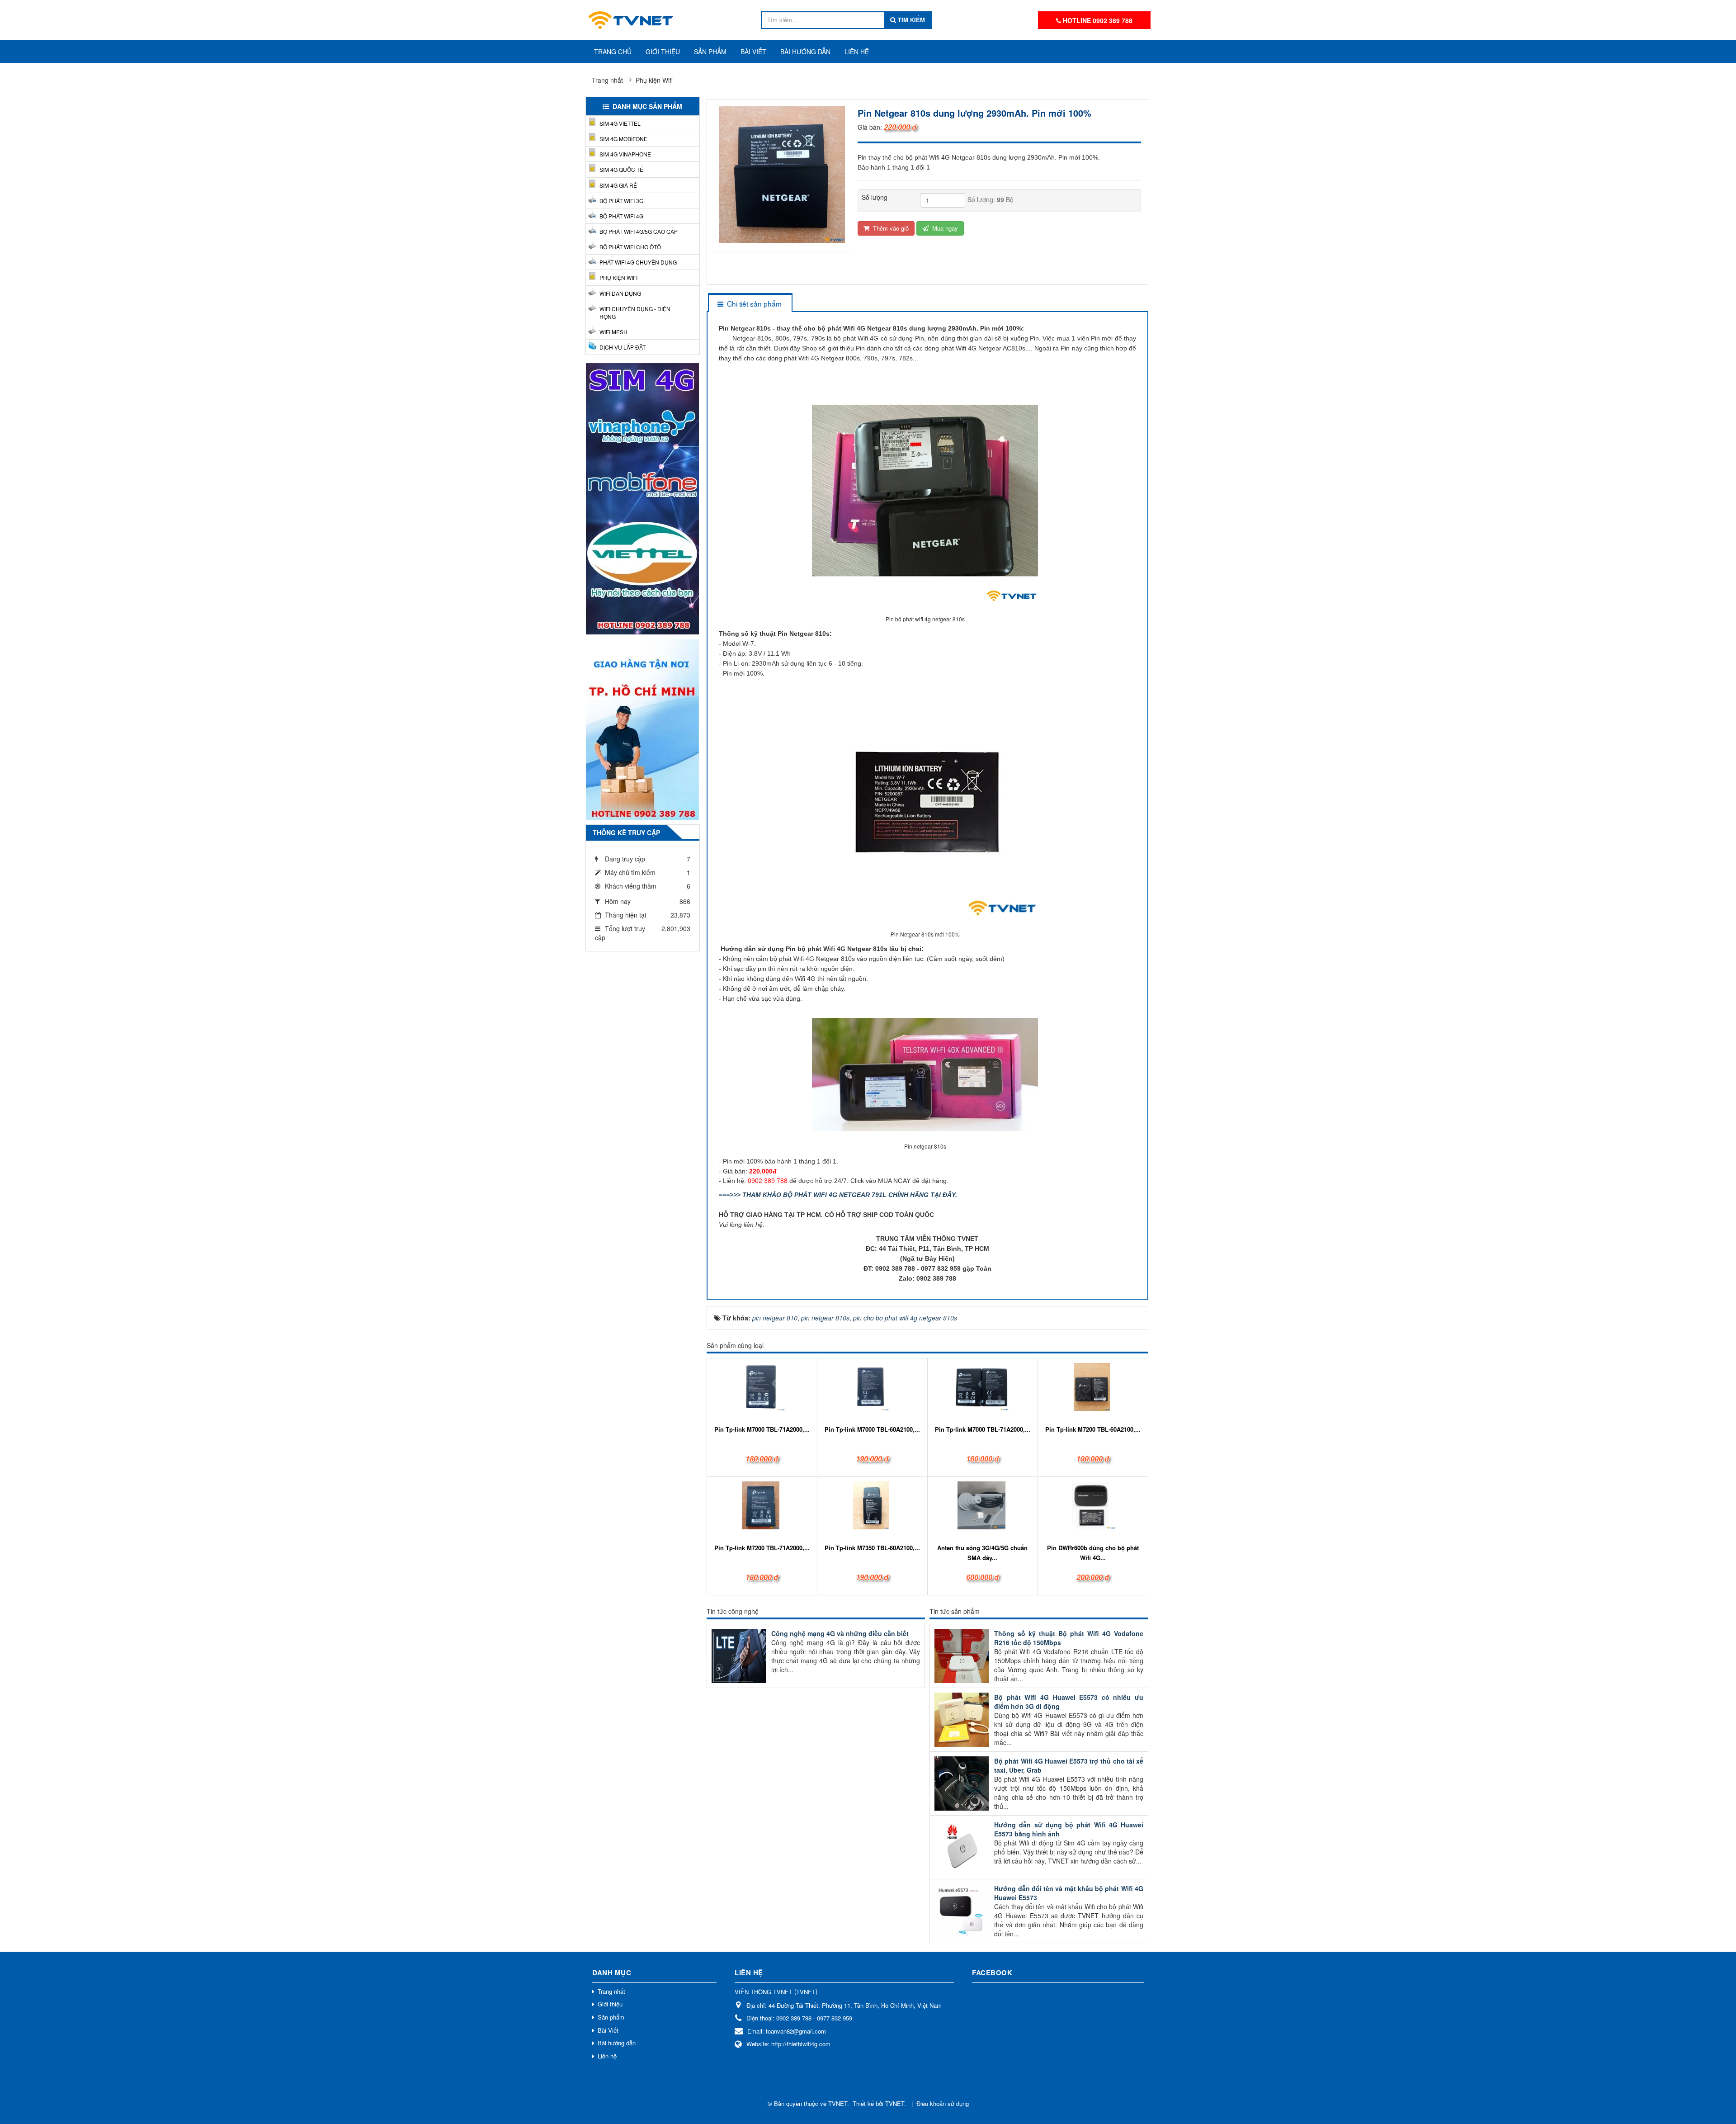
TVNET (838, 2103)
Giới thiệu (610, 2004)
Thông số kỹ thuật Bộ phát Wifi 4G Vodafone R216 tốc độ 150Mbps (1069, 1638)
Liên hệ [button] (857, 52)
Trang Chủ (613, 52)
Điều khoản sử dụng (943, 2103)
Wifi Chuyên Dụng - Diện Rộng (635, 312)
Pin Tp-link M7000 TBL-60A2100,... (872, 1429)
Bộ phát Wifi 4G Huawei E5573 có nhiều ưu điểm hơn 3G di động (1069, 1702)
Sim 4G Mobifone (623, 139)
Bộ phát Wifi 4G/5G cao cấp (639, 231)
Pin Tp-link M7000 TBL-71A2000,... (762, 1429)
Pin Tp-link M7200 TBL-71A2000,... (762, 1548)
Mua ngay (944, 228)
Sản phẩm (611, 2017)
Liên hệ (607, 2056)
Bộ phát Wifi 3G (621, 201)
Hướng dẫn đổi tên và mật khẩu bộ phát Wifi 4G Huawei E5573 (1069, 1893)
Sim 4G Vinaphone (625, 154)
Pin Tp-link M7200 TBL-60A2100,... (1093, 1429)
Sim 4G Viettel (620, 123)
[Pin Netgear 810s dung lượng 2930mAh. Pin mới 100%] (783, 174)
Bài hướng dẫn (617, 2043)
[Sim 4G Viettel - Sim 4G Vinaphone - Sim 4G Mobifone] (642, 498)
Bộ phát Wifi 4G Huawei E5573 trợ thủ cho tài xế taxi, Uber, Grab (1069, 1765)
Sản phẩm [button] (710, 52)
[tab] (750, 304)
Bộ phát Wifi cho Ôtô (630, 247)
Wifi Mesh (613, 332)
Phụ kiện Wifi (618, 277)
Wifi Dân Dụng (620, 293)
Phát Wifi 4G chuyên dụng (638, 262)
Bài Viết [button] (753, 52)
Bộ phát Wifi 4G (621, 216)
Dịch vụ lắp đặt (623, 347)
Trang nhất (611, 1991)
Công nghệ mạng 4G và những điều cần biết (840, 1633)
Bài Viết (608, 2030)
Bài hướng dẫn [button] (805, 52)
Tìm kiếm (910, 20)
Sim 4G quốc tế (621, 169)
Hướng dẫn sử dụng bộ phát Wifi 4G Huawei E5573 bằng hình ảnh (1069, 1829)
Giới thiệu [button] (663, 52)
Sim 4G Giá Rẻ (618, 185)
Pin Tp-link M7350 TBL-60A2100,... (872, 1548)
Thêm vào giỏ (890, 228)
